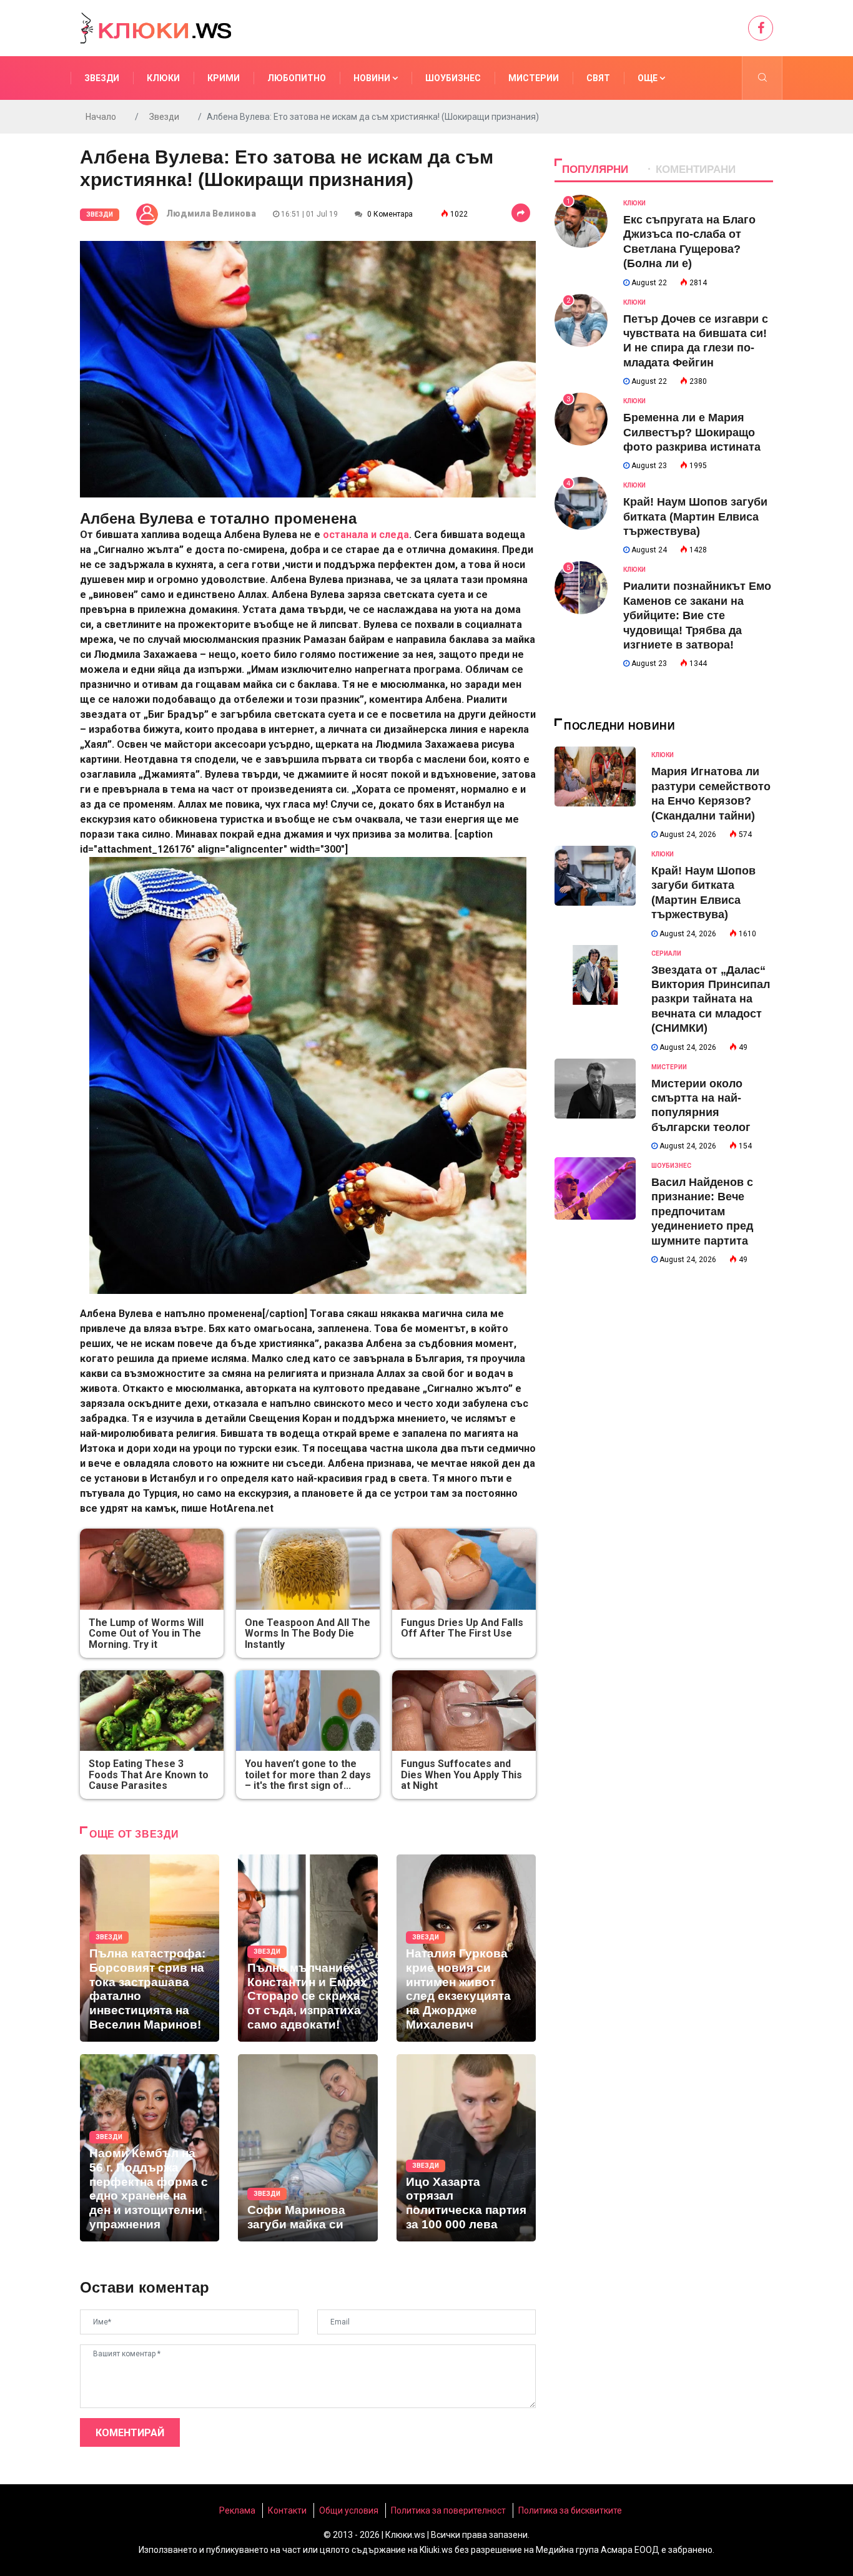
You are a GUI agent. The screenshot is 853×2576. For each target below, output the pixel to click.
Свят (598, 78)
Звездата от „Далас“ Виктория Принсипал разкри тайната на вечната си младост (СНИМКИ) (711, 999)
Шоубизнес (453, 78)
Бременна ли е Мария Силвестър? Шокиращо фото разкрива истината (692, 432)
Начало (101, 117)
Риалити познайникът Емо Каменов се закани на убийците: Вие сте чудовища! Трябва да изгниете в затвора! (697, 615)
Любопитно (297, 78)
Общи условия (349, 2510)
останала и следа (366, 535)
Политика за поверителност (448, 2510)
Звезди (102, 78)
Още (648, 78)
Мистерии (534, 78)
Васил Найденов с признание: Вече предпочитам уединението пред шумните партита (702, 1212)
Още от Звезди (134, 1834)
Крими (224, 78)
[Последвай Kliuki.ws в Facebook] (761, 28)
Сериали (666, 953)
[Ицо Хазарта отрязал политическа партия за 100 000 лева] (466, 2148)
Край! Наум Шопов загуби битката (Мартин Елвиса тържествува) (695, 517)
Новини (373, 78)
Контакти (287, 2510)
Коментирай (130, 2433)
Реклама (237, 2510)
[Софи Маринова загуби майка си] (308, 2148)
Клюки (163, 78)
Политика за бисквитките (570, 2510)
